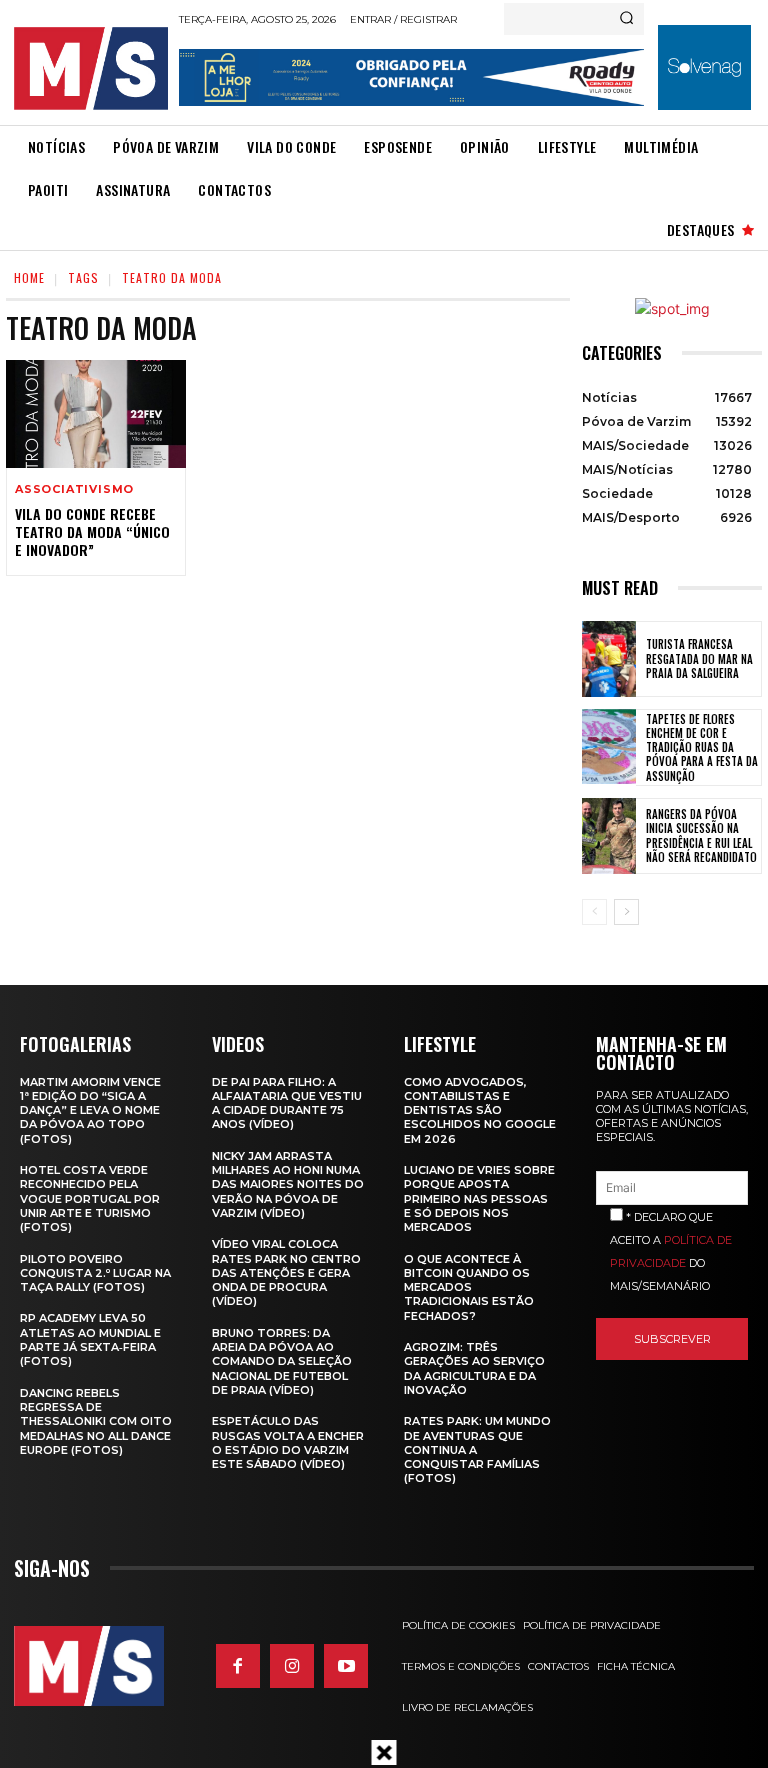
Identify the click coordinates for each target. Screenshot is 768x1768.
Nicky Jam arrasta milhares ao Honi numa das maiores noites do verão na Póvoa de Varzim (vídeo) (288, 1184)
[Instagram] (292, 1666)
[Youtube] (346, 1666)
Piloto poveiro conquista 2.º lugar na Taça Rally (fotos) (95, 1273)
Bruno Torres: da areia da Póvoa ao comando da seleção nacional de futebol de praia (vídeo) (282, 1361)
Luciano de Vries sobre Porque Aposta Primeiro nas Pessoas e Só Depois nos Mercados (479, 1198)
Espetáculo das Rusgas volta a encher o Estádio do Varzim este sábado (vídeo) (288, 1442)
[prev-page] (594, 912)
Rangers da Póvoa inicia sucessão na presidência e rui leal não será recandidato (701, 835)
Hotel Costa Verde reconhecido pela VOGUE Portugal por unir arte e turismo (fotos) (90, 1198)
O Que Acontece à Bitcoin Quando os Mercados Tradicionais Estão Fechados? (469, 1287)
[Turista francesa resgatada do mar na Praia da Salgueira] (609, 659)
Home (29, 277)
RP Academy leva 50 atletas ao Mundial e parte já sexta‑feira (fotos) (90, 1339)
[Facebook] (238, 1666)
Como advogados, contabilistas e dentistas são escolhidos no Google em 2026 (480, 1110)
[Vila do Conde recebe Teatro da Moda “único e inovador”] (96, 414)
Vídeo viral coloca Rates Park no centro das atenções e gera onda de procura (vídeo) (286, 1272)
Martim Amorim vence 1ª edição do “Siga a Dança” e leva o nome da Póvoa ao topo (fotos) (90, 1110)
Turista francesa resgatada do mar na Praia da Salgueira (699, 658)
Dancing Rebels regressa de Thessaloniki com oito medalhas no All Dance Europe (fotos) (96, 1421)
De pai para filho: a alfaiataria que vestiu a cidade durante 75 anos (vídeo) (287, 1103)
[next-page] (626, 912)
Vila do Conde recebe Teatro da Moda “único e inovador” (92, 531)
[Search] (626, 19)
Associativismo (74, 489)
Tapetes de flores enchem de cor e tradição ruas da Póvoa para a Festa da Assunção (702, 747)
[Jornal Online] (90, 68)
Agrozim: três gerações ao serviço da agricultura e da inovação (474, 1368)
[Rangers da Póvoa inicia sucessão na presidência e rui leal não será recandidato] (609, 836)
